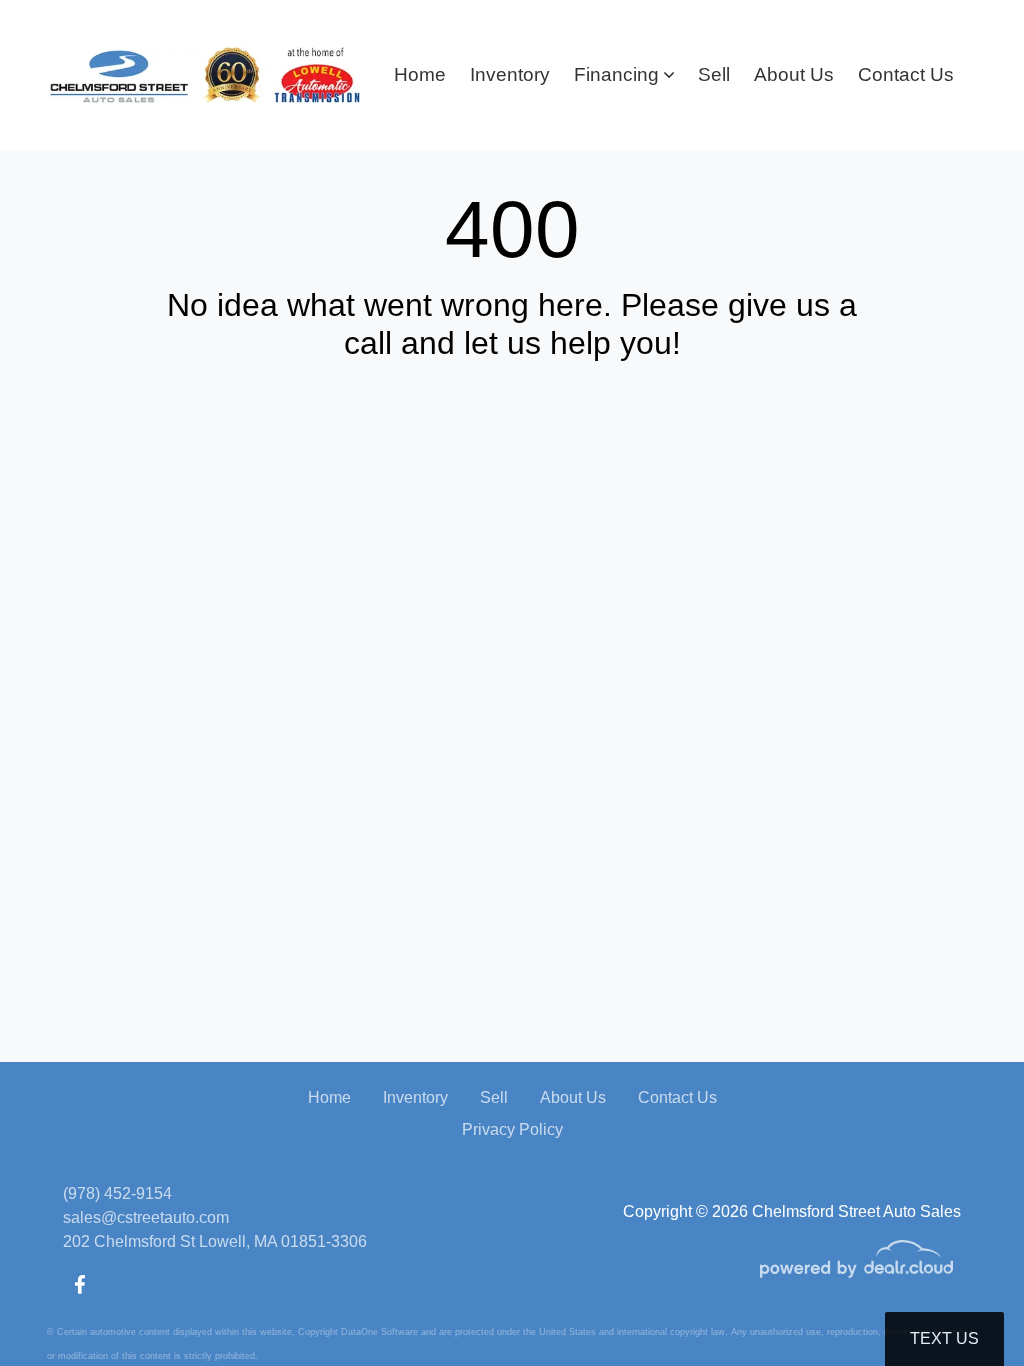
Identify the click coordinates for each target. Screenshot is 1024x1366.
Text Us (944, 1338)
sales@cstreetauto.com (146, 1217)
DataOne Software (379, 1332)
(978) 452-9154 (117, 1193)
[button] (624, 75)
